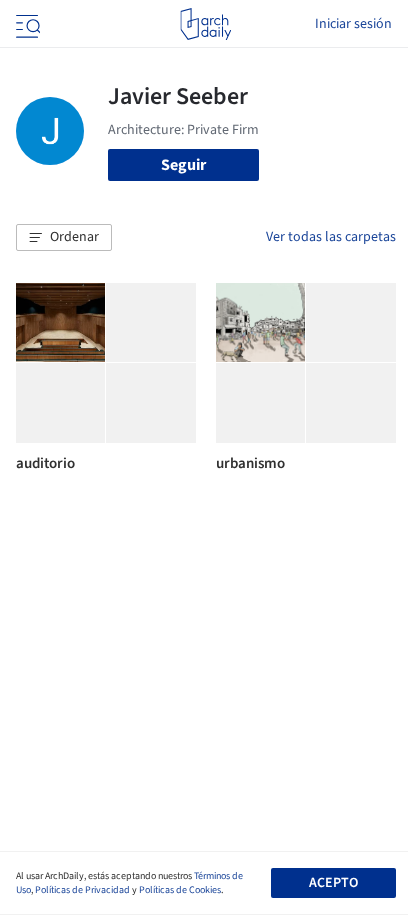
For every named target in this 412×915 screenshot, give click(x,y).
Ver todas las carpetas (331, 237)
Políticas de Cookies (180, 890)
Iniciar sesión (353, 24)
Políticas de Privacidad (82, 890)
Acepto (333, 883)
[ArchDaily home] (205, 24)
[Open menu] (26, 24)
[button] (64, 238)
